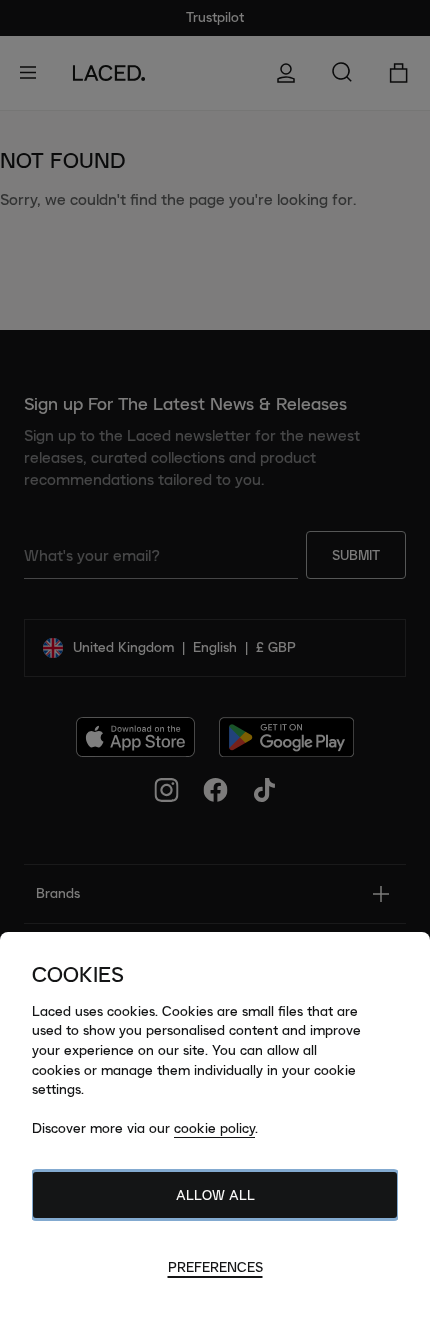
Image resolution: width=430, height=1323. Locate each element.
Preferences (215, 1267)
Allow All (215, 1195)
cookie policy (214, 1128)
